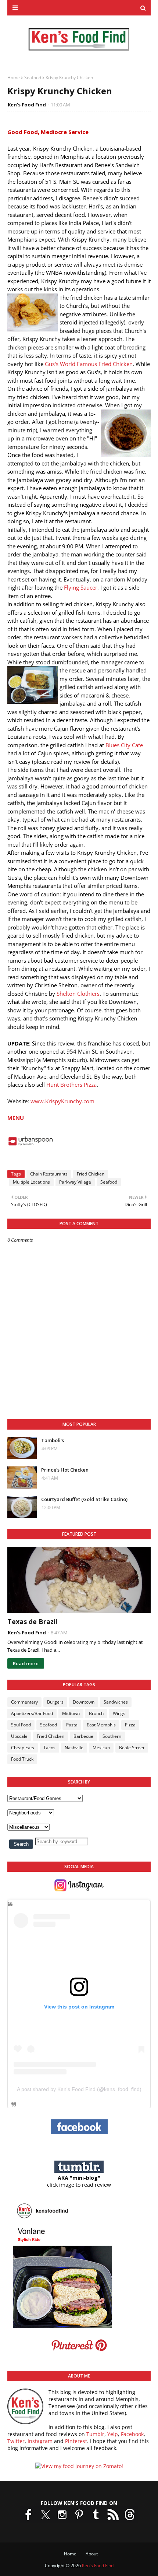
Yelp (113, 2434)
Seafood (33, 78)
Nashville (74, 1748)
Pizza (130, 1725)
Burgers (55, 1702)
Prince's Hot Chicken (65, 1470)
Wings (119, 1713)
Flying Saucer (81, 587)
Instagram (40, 2441)
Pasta (72, 1725)
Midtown (71, 1713)
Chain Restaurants (49, 1174)
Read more (26, 1663)
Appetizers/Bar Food (32, 1713)
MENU (16, 1118)
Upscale (19, 1736)
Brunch (96, 1713)
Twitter (16, 2441)
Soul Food (21, 1725)
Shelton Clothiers (78, 994)
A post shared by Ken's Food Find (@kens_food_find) (79, 2089)
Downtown (84, 1702)
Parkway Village (75, 1182)
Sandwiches (116, 1702)
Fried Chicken (91, 1174)
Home (14, 78)
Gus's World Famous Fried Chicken (89, 364)
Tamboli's (53, 1440)
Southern (112, 1736)
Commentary (24, 1702)
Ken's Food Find (27, 105)
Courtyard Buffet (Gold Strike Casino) (84, 1499)
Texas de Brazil (32, 1621)
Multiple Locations (31, 1182)
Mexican (101, 1748)
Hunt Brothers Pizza (71, 1085)
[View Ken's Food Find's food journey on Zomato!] (79, 2466)
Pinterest (76, 2441)
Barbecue (83, 1736)
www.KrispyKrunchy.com (62, 1101)
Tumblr (95, 2434)
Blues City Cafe (124, 745)
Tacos (49, 1748)
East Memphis (101, 1725)
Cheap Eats (23, 1748)
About (92, 2554)
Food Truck (22, 1759)
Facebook (132, 2434)
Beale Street (132, 1748)
